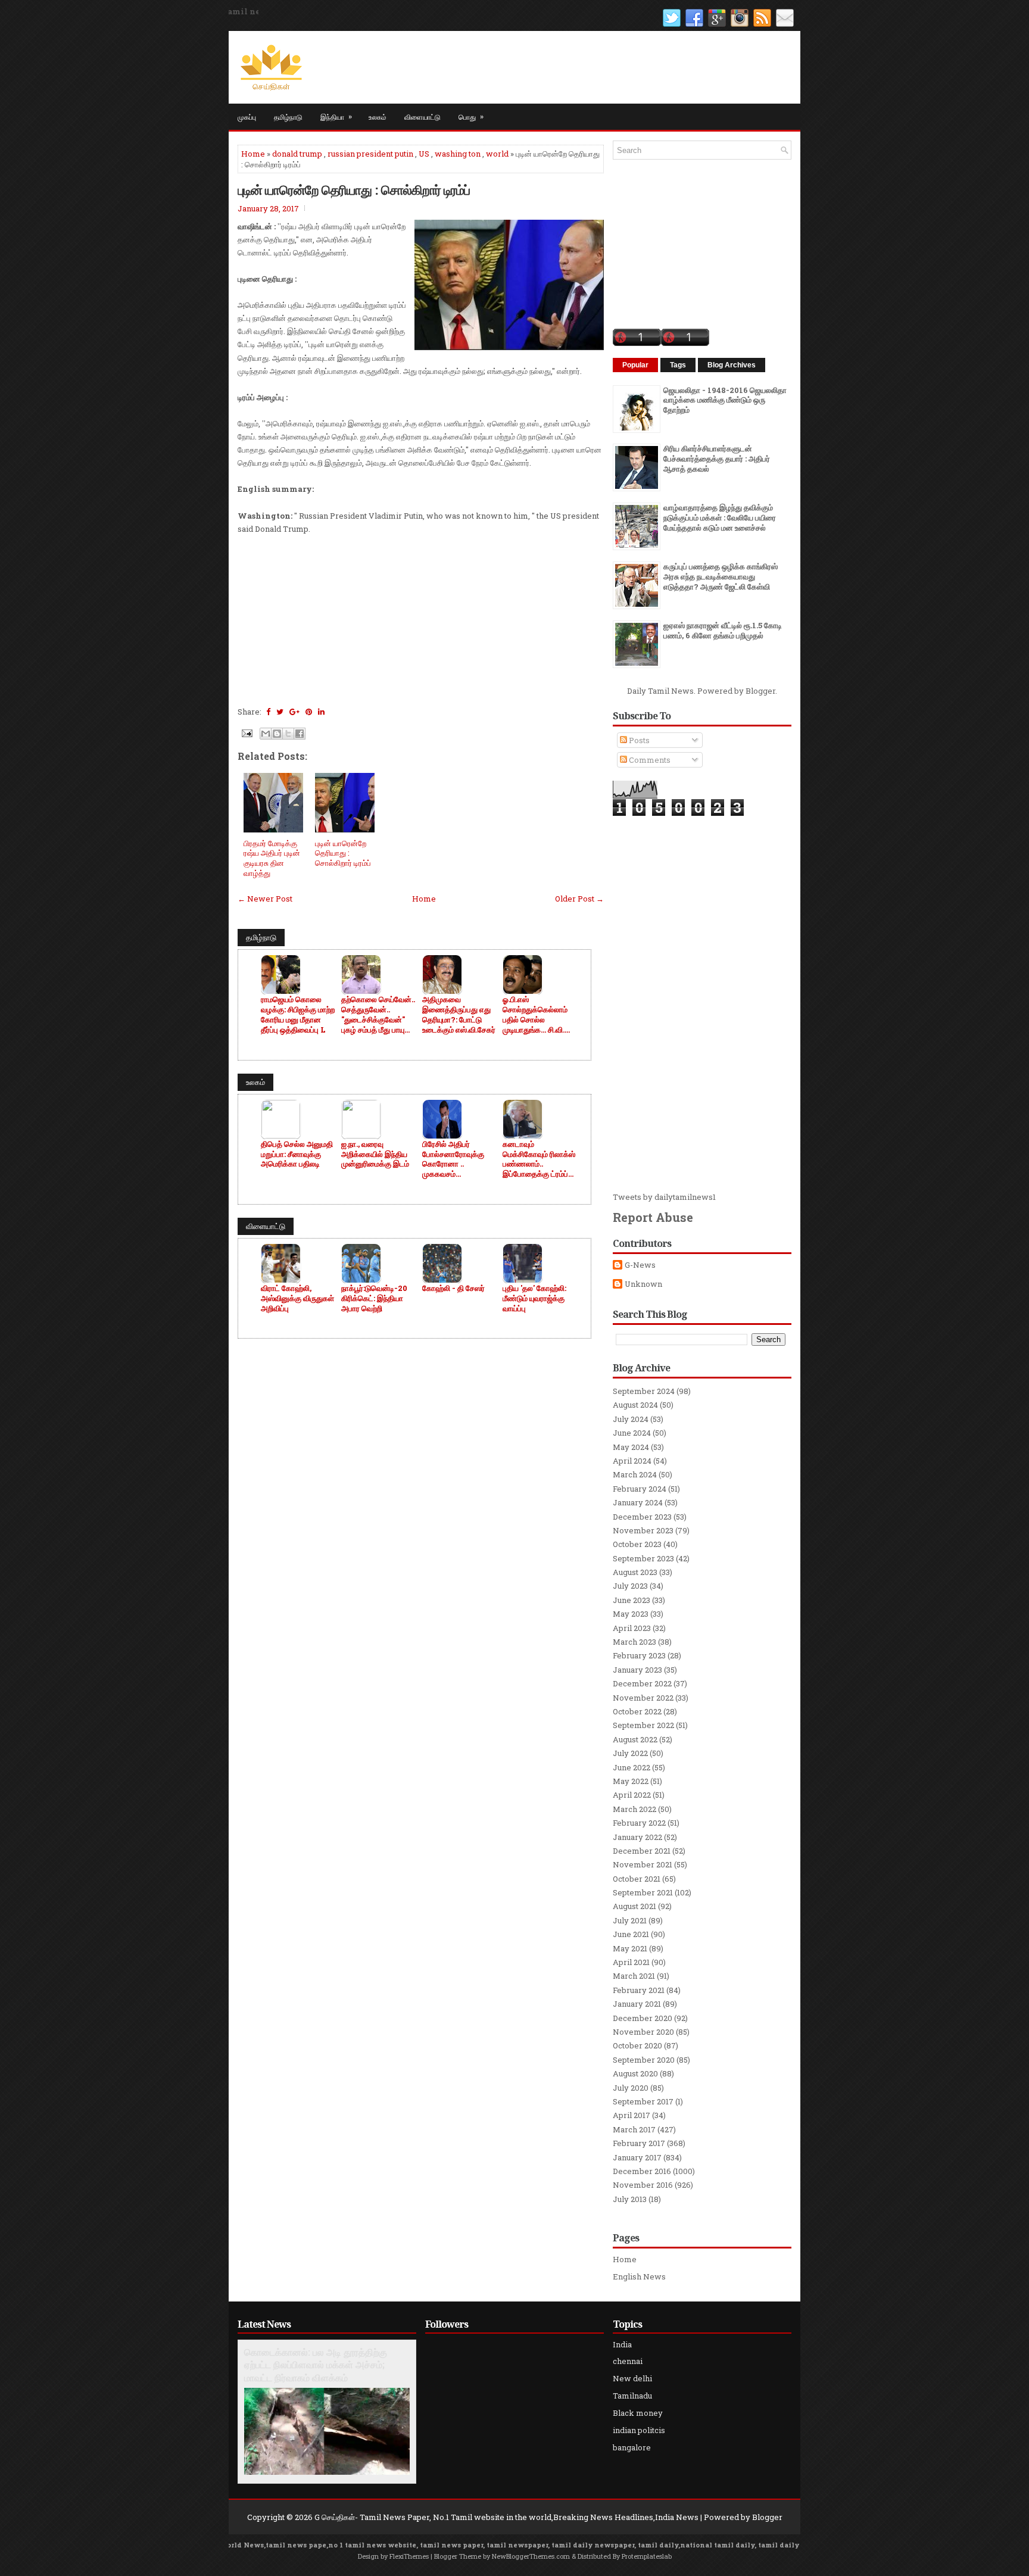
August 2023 (635, 1572)
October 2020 (637, 2045)
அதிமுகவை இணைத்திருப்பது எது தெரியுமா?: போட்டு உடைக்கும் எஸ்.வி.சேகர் (459, 1015)
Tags (678, 365)
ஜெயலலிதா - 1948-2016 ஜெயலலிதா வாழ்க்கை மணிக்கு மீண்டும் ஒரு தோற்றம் (725, 400)
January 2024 (638, 1502)
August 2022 (635, 1739)
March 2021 (634, 1976)
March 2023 (634, 1642)
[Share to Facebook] (300, 734)
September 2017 (643, 2101)
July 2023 (630, 1586)
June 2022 (632, 1767)
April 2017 (632, 2115)
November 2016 (643, 2185)
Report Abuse (653, 1217)
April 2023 (632, 1628)
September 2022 (643, 1725)
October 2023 (637, 1544)
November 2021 (643, 1864)
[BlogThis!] (277, 734)
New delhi (632, 2378)
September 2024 (644, 1391)
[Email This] (266, 734)
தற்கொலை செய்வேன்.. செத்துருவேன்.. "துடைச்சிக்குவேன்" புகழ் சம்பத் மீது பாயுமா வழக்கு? (378, 1015)
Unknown (643, 1284)
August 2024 (635, 1405)
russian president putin (370, 154)
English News (639, 2276)
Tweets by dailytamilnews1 (664, 1197)
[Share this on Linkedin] (321, 712)
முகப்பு (247, 116)
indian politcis (639, 2430)
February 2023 (639, 1655)
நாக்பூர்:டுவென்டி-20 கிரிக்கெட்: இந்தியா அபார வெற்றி (374, 1298)
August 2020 (635, 2073)
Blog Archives (732, 365)
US (424, 154)
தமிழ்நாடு (288, 116)
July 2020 (631, 2088)
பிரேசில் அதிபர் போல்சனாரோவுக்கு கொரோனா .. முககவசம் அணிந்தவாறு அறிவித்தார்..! (453, 1159)
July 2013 (630, 2199)
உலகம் (378, 116)
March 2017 (634, 2129)
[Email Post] (246, 732)
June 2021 (631, 1934)
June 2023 (632, 1600)
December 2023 (642, 1517)
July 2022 (630, 1753)
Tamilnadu (632, 2396)
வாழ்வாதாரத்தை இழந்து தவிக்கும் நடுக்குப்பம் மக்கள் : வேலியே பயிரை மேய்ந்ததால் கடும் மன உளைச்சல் (720, 517)
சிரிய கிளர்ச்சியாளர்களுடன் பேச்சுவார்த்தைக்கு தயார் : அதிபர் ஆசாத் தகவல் (717, 459)
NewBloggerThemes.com (531, 2556)
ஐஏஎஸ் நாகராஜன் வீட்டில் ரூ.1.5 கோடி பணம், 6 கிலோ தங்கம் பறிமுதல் (723, 630)
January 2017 (637, 2157)
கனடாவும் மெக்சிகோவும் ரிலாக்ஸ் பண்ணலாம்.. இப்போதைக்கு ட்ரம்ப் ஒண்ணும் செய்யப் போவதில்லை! (539, 1159)
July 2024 (631, 1419)
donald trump (297, 154)
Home (253, 154)
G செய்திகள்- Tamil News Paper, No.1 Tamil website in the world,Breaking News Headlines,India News (506, 2517)
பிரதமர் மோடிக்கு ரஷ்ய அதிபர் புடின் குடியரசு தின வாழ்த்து (272, 858)
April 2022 (632, 1795)
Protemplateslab (647, 2556)
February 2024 (640, 1489)
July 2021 (630, 1920)
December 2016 (642, 2171)
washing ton (458, 154)
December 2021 (642, 1851)
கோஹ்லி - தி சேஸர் (453, 1288)
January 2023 (637, 1670)
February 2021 (639, 1990)
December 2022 (642, 1683)
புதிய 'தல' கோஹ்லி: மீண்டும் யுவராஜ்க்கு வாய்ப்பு (534, 1298)
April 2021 (631, 1962)
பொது (471, 116)
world (497, 154)
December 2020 (643, 2018)
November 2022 (643, 1698)
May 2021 (630, 1948)
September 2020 (644, 2060)
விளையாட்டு (422, 116)
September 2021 (643, 1892)
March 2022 (634, 1809)
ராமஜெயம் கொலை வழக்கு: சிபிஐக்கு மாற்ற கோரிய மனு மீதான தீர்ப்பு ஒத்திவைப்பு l (298, 1015)
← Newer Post (265, 899)
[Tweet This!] (280, 712)
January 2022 (637, 1837)
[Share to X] (288, 734)
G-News (640, 1265)
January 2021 (637, 2004)
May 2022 (631, 1781)
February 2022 (639, 1823)
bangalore (632, 2447)
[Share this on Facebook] (268, 712)
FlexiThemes (409, 2556)
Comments (649, 760)
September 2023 (643, 1558)
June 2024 (632, 1433)
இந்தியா (336, 116)
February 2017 (639, 2143)
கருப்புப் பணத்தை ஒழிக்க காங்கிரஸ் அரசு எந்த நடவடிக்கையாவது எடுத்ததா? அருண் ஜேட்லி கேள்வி (721, 576)
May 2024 (631, 1447)
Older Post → (579, 899)
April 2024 (632, 1461)
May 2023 (631, 1614)
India (622, 2344)
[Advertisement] (421, 619)
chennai (628, 2361)
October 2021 (637, 1879)
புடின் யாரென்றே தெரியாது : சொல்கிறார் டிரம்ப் (354, 189)
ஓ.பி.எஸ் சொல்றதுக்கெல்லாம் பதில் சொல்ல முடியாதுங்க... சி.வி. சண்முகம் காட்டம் (535, 1015)
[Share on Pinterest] (309, 712)
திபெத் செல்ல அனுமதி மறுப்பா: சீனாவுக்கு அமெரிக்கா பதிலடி (297, 1154)
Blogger (760, 691)
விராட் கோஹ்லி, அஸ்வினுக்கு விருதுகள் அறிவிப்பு (297, 1298)
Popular (635, 365)
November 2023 (643, 1530)
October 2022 (637, 1711)
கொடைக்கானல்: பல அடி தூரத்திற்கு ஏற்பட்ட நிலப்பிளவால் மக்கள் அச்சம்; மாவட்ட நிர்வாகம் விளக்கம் (316, 2365)
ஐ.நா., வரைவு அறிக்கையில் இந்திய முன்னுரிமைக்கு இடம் (375, 1154)
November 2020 (643, 2032)
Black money (638, 2413)
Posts (638, 740)
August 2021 (634, 1906)
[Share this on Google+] (294, 712)
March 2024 (635, 1474)
